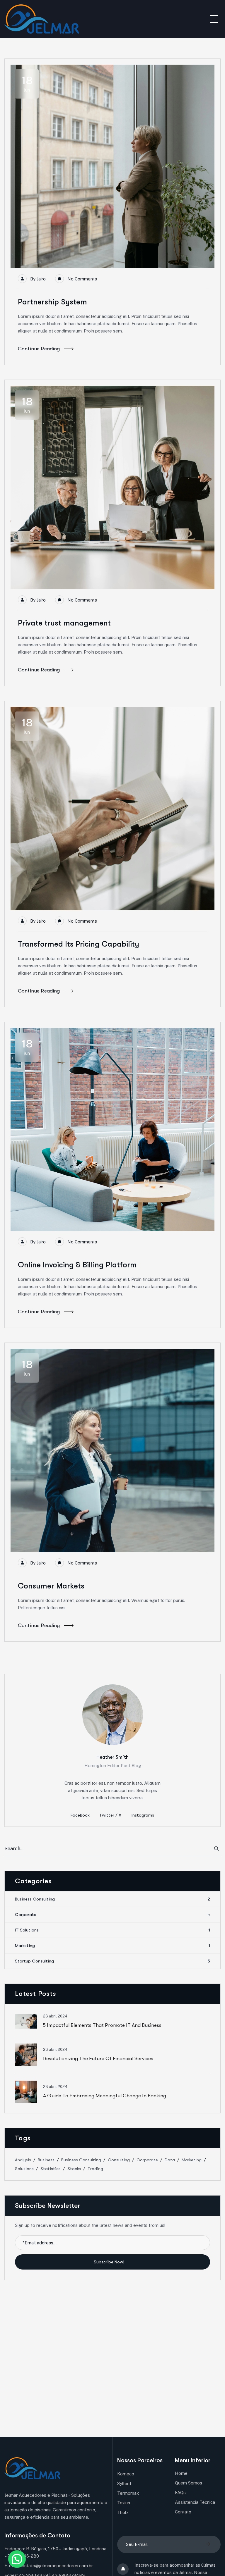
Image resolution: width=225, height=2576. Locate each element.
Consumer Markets (51, 1586)
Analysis (23, 2160)
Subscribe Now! (110, 2262)
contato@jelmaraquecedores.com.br (56, 2566)
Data (170, 2160)
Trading (95, 2169)
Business (46, 2160)
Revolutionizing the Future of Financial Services (98, 2059)
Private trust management (64, 623)
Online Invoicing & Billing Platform (77, 1265)
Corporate (112, 1915)
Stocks (74, 2169)
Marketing (112, 1946)
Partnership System (52, 302)
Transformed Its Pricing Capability (79, 944)
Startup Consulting (112, 1961)
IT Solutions (112, 1930)
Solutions (24, 2169)
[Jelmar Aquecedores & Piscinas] (42, 19)
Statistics (51, 2169)
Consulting (119, 2160)
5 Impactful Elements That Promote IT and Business (102, 2025)
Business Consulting (112, 1899)
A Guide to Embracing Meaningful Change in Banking (105, 2096)
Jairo (41, 279)
